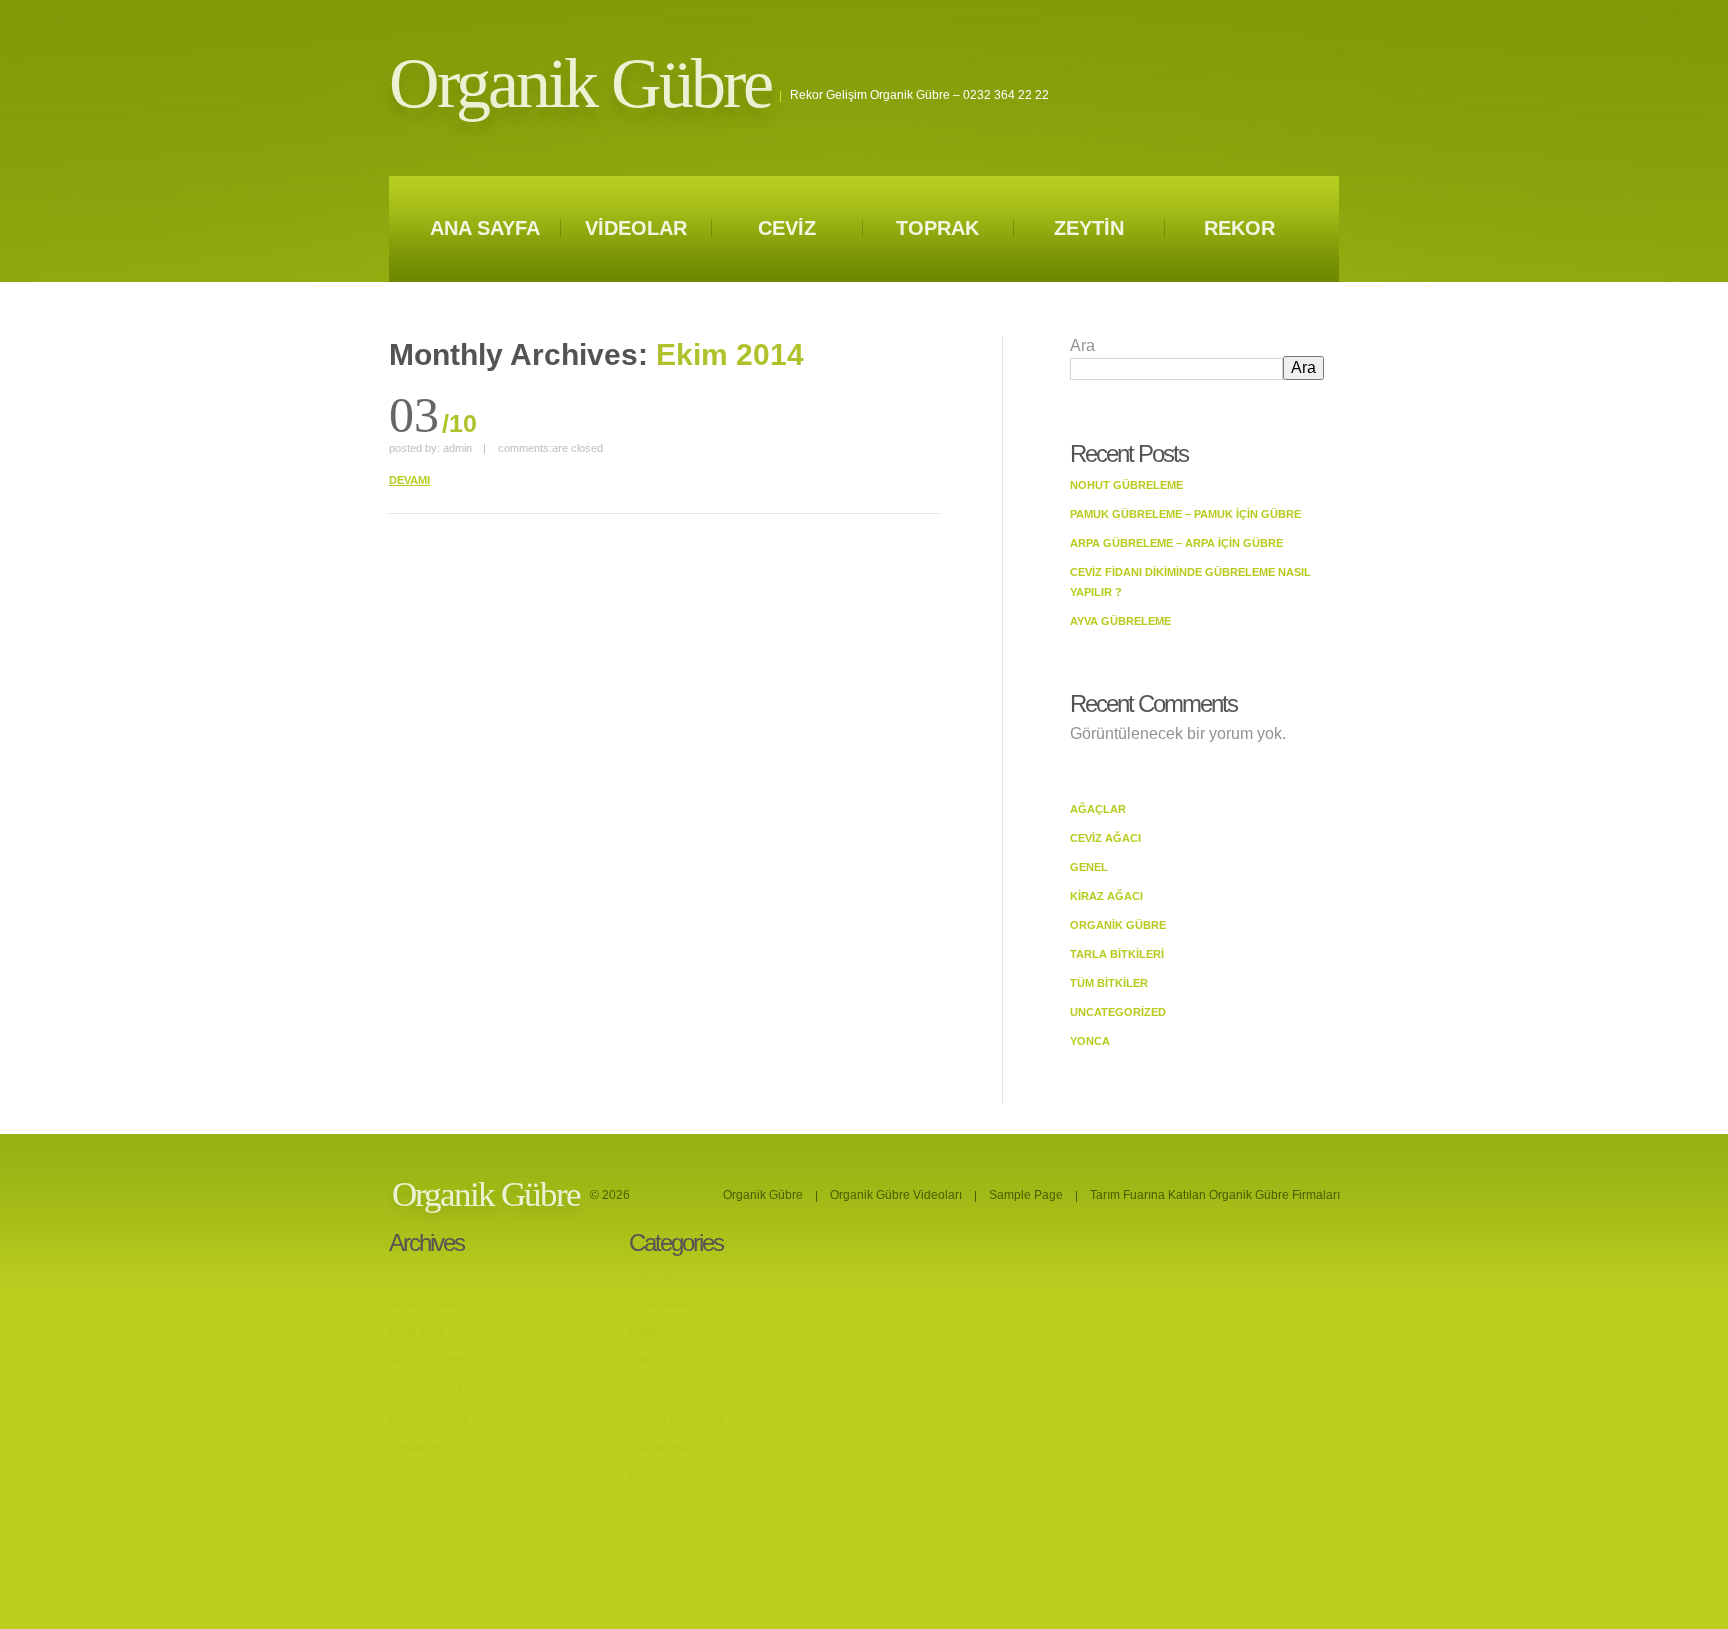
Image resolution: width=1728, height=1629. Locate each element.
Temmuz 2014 (426, 1390)
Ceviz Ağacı (1105, 838)
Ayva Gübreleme (1120, 621)
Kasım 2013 (420, 1448)
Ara (1082, 345)
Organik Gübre (580, 83)
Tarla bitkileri (1117, 954)
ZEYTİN (1089, 228)
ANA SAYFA (485, 228)
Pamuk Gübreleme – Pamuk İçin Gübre (1185, 514)
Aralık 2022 (423, 1303)
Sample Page (1026, 1195)
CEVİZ (787, 228)
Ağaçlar (1098, 809)
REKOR (1239, 228)
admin (457, 448)
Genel (1089, 867)
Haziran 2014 (427, 1419)
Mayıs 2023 (419, 1274)
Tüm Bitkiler (1109, 983)
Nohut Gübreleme (1126, 485)
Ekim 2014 (416, 1332)
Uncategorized (1118, 1012)
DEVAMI (409, 480)
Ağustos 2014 (430, 1361)
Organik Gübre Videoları (896, 1195)
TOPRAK (937, 228)
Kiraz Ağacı (1106, 896)
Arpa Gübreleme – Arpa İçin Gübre (1176, 543)
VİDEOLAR (636, 228)
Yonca (1090, 1041)
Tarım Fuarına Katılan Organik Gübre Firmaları (1215, 1195)
